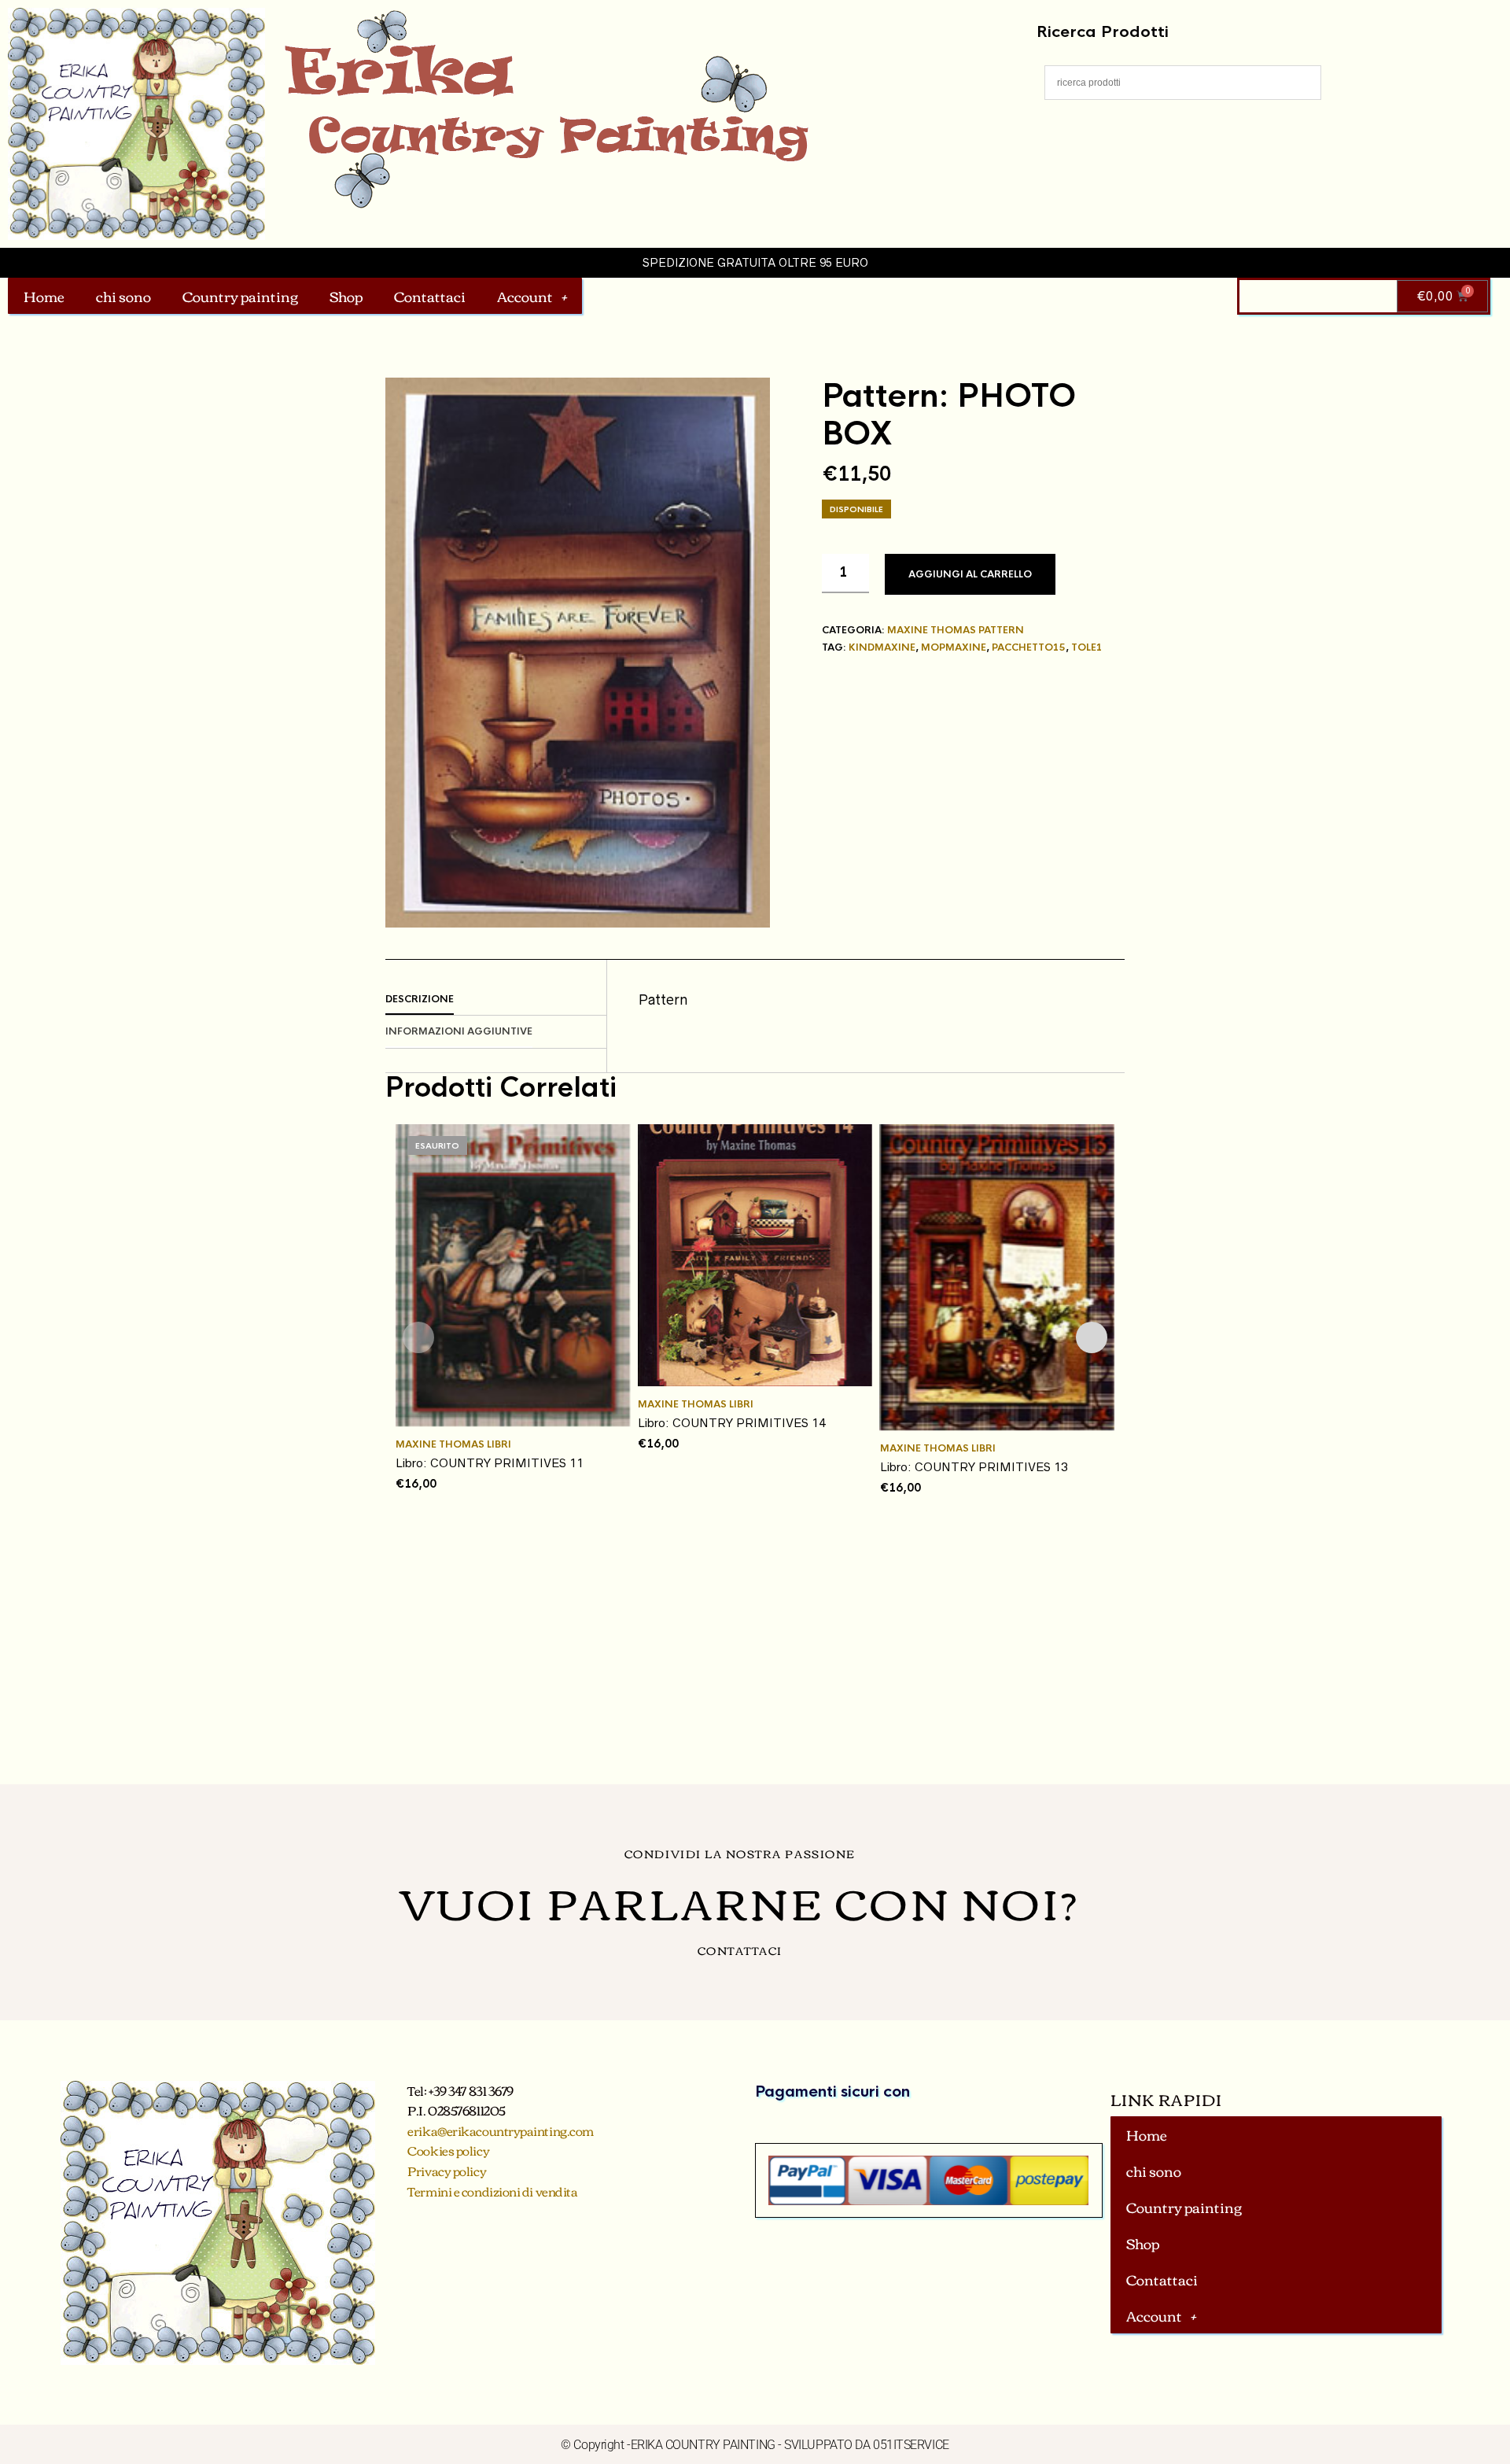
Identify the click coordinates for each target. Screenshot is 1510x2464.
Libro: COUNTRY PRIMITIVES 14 (732, 1423)
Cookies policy (448, 2150)
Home (44, 296)
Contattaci (430, 296)
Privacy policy (447, 2171)
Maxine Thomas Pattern (956, 630)
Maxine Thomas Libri (453, 1444)
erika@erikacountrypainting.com (501, 2130)
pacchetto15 (1029, 647)
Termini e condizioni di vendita (492, 2191)
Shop (346, 296)
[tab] (496, 1000)
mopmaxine (954, 647)
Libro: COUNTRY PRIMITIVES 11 (490, 1463)
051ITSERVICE (911, 2445)
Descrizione (420, 999)
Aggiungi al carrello (970, 574)
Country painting (240, 296)
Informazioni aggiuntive (459, 1031)
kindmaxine (882, 647)
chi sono (123, 296)
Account (525, 296)
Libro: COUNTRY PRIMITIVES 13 (974, 1467)
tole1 (1087, 647)
